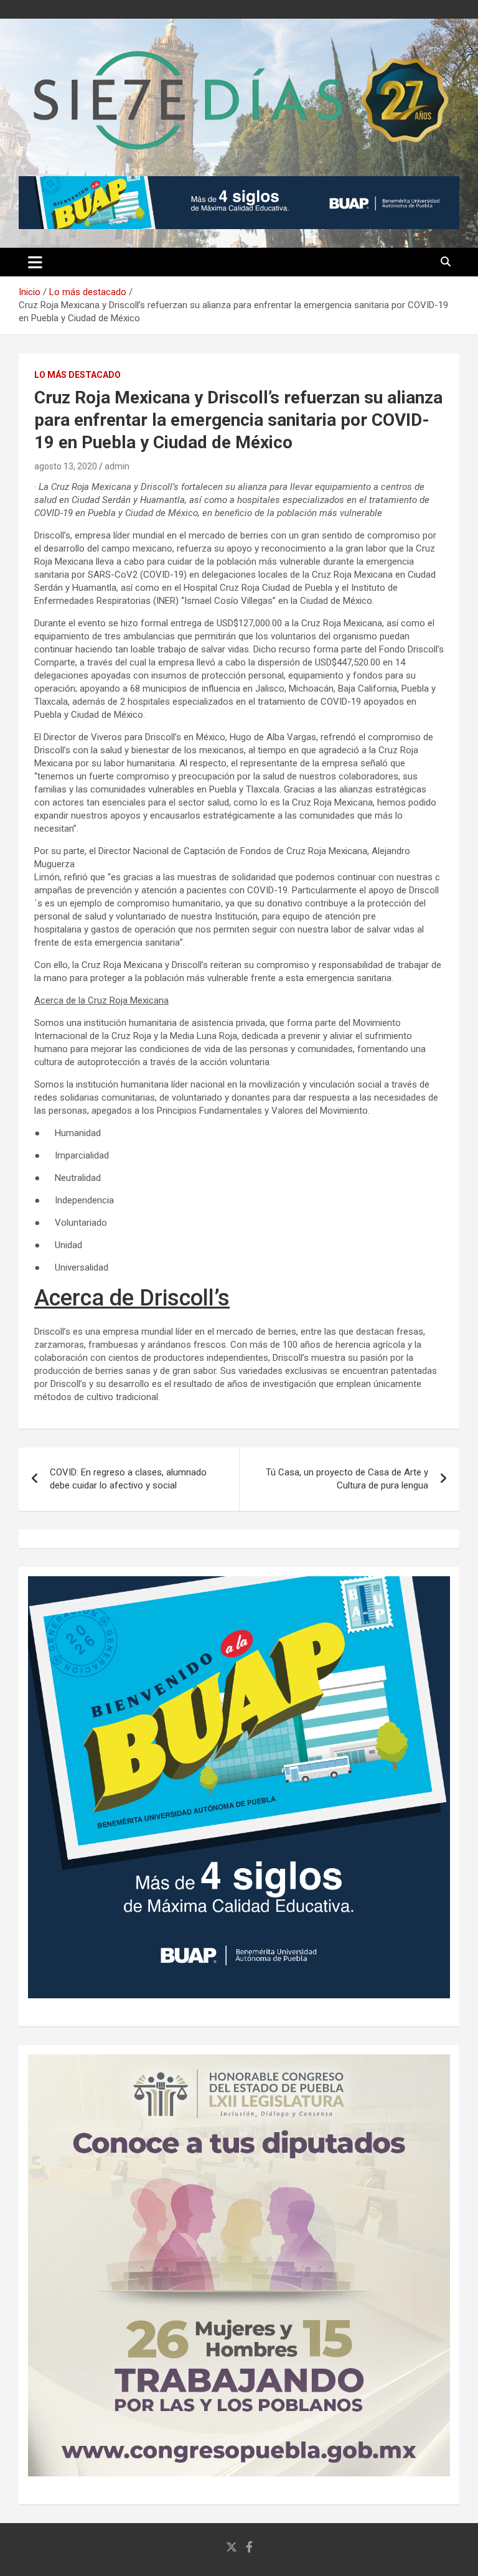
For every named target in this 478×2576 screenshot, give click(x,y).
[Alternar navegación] (35, 262)
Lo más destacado (77, 375)
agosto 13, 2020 (66, 466)
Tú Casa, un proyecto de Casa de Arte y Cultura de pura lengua (347, 1479)
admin (117, 466)
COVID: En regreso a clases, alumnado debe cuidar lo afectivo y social (128, 1479)
